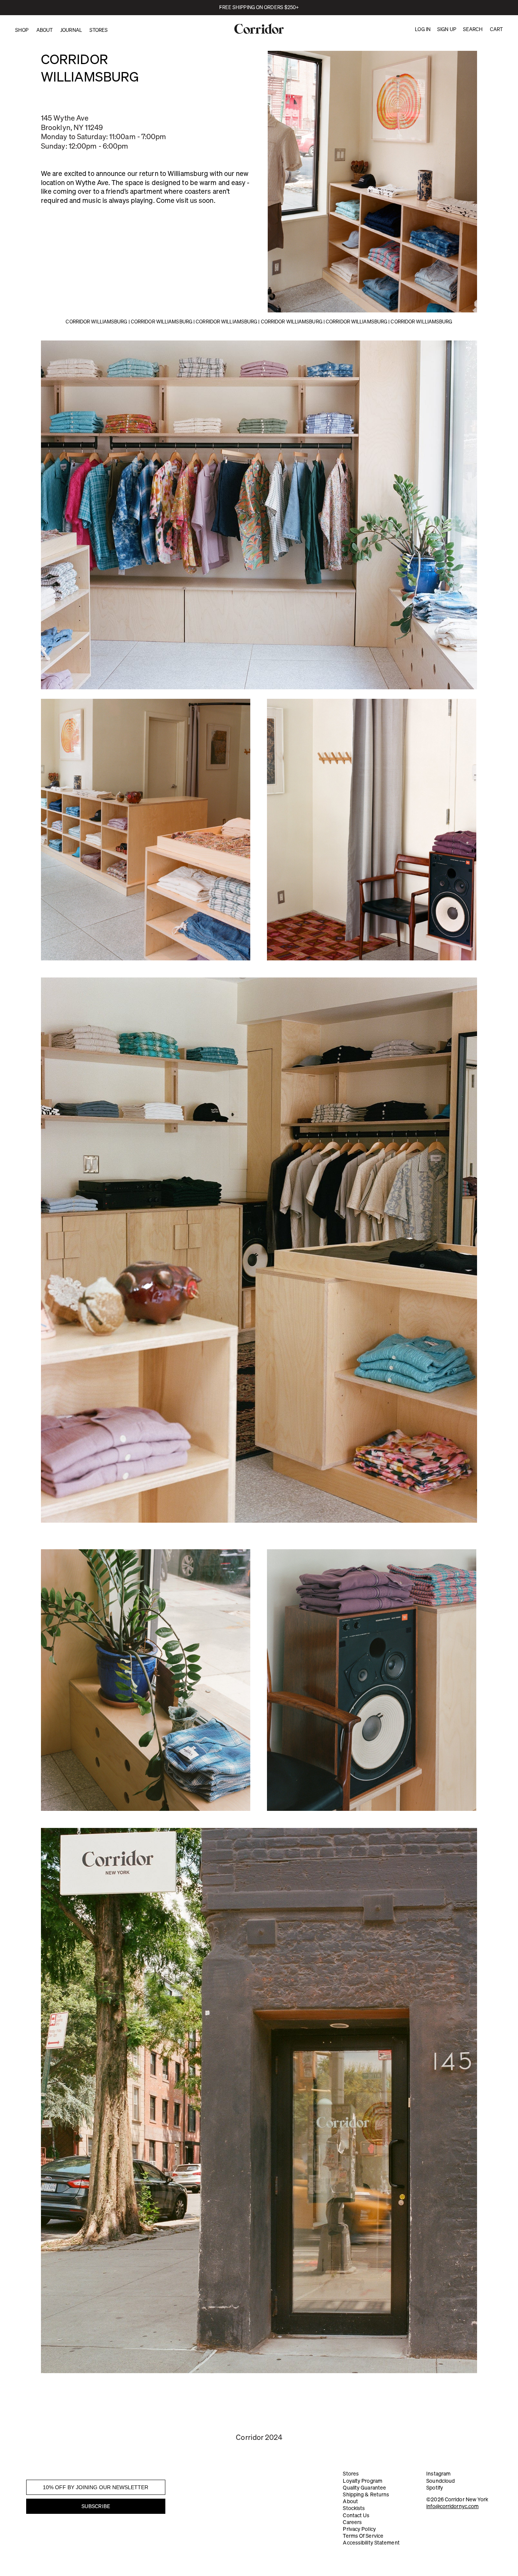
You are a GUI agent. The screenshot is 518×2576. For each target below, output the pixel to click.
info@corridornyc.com (452, 2506)
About (350, 2501)
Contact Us (356, 2515)
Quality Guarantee (364, 2488)
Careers (352, 2522)
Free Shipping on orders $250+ (259, 7)
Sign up (447, 29)
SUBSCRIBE (96, 2506)
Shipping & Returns (366, 2494)
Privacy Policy (359, 2529)
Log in (423, 29)
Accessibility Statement (371, 2543)
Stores (351, 2474)
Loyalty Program (363, 2481)
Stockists (354, 2508)
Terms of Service (363, 2536)
